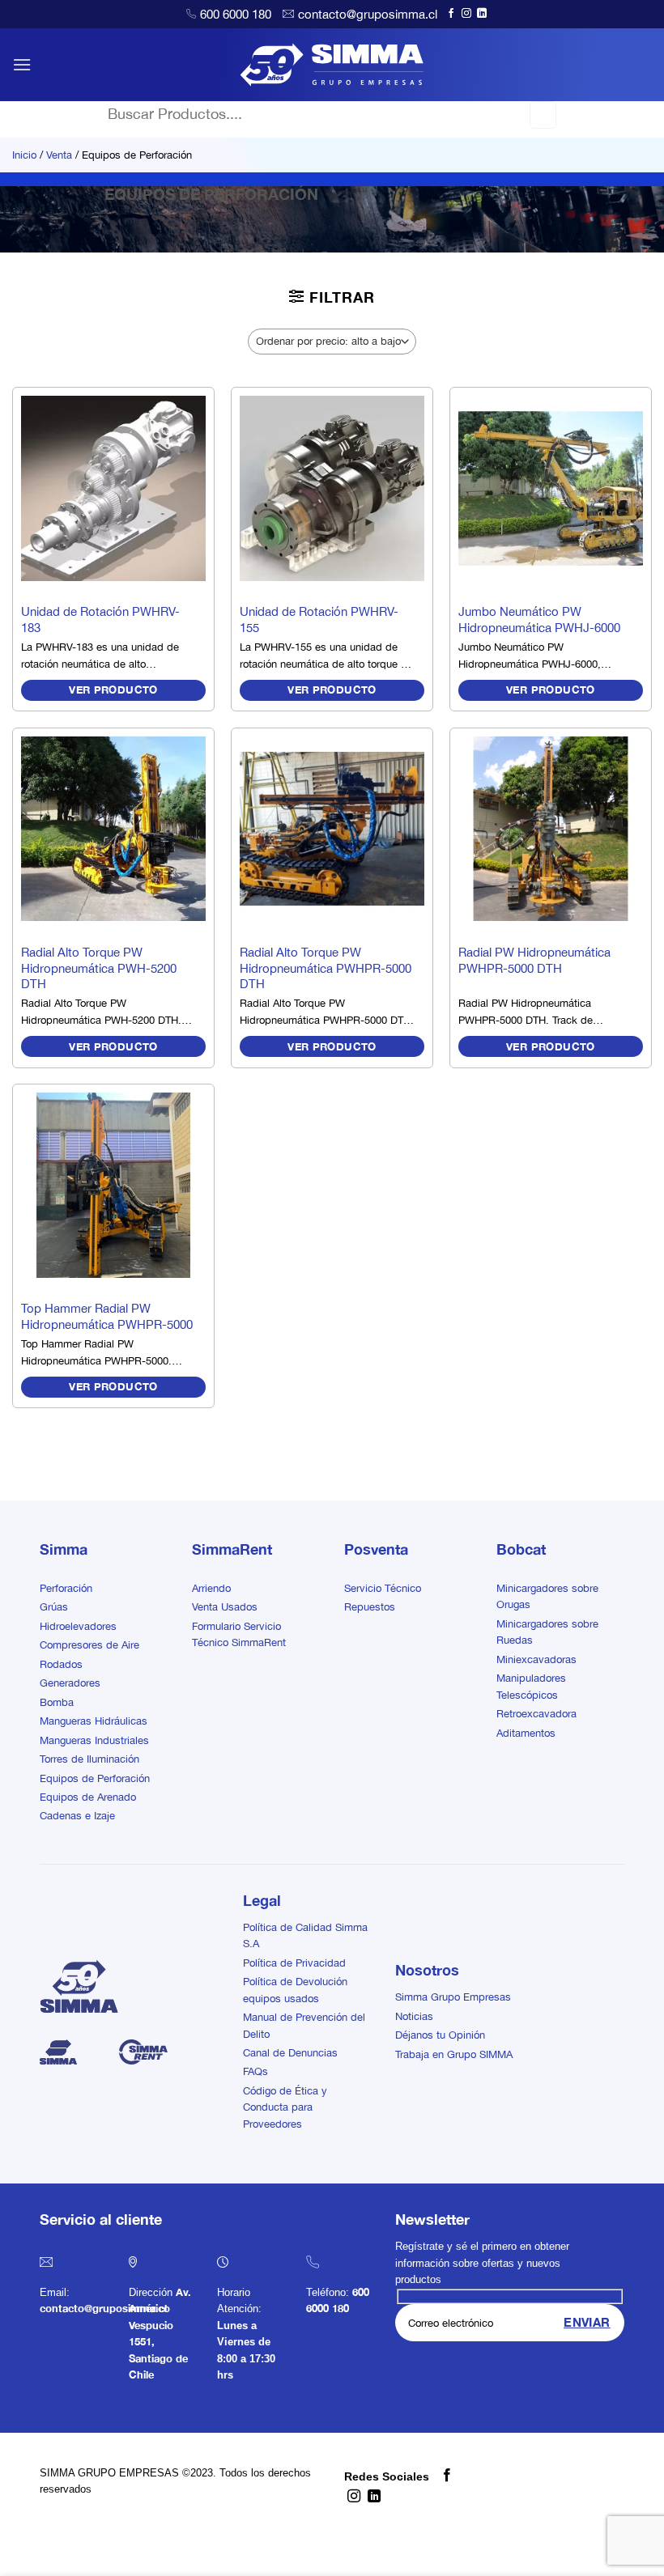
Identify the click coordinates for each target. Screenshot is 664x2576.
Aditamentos (526, 1733)
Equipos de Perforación (95, 1778)
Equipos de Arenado (88, 1797)
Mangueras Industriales (94, 1740)
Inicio (24, 155)
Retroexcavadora (536, 1714)
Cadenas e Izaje (77, 1816)
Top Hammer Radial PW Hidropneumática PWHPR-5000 (107, 1316)
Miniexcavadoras (536, 1659)
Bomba (57, 1702)
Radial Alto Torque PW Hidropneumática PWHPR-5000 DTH (326, 968)
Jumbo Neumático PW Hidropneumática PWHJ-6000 (539, 620)
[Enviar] (543, 115)
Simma (64, 1549)
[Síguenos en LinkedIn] (482, 14)
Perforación (66, 1588)
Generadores (70, 1683)
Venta (59, 155)
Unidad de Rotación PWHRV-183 (100, 620)
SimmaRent (232, 1549)
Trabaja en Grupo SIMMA (454, 2054)
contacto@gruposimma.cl (368, 14)
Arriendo (211, 1588)
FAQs (255, 2071)
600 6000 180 (236, 14)
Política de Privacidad (294, 1963)
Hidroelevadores (78, 1626)
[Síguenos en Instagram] (466, 14)
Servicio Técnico (383, 1588)
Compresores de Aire (89, 1645)
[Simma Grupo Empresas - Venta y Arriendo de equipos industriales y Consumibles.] (332, 65)
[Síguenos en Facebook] (451, 14)
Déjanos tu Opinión (440, 2035)
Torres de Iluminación (89, 1759)
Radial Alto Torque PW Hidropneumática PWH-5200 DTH (99, 968)
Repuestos (370, 1607)
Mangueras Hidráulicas (94, 1721)
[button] (22, 64)
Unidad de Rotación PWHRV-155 (319, 620)
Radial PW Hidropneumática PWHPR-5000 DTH (534, 960)
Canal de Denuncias (290, 2053)
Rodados (61, 1664)
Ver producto (113, 690)
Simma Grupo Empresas (453, 1997)
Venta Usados (225, 1607)
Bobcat (521, 1549)
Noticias (414, 2016)
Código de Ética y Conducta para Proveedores (285, 2107)
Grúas (54, 1607)
